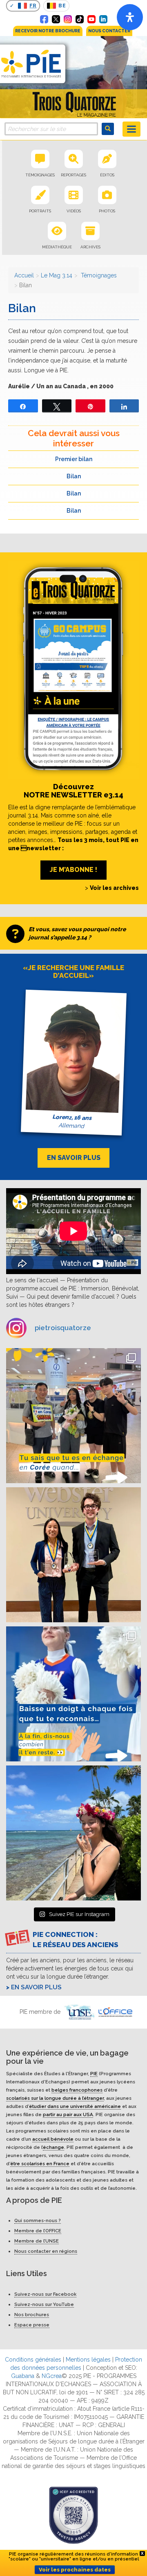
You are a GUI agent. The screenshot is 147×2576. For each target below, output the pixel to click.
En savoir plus (36, 1987)
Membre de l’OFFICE (38, 2231)
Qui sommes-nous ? (38, 2220)
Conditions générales (33, 2360)
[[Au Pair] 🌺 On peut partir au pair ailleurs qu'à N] (73, 1833)
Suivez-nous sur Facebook (45, 2294)
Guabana (23, 2376)
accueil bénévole (53, 2139)
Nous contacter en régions (46, 2251)
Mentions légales (88, 2360)
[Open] (130, 17)
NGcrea (52, 2376)
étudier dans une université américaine (75, 2106)
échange (53, 2147)
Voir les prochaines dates (75, 2570)
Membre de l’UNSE (37, 2241)
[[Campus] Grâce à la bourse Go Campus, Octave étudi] (73, 1555)
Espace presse (32, 2325)
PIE (94, 2073)
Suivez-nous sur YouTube (44, 2304)
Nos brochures (32, 2315)
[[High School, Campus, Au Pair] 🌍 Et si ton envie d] (73, 1694)
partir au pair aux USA (68, 2114)
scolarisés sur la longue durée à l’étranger (55, 2098)
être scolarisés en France (40, 2163)
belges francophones (77, 2090)
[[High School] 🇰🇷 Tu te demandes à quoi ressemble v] (73, 1416)
